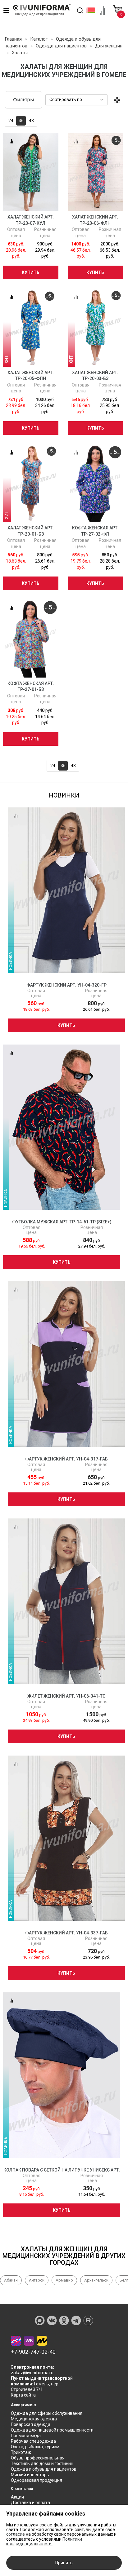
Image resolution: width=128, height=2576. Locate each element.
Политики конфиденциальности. (44, 2541)
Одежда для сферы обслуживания (47, 2413)
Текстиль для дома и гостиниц (42, 2463)
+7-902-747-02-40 (33, 2352)
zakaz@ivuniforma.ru (32, 2373)
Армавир (64, 2280)
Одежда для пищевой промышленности (52, 2430)
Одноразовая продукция (37, 2480)
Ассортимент (24, 2405)
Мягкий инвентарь (30, 2475)
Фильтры (24, 100)
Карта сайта (23, 2395)
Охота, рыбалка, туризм (35, 2447)
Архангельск (96, 2280)
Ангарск (37, 2280)
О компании (22, 2489)
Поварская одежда (31, 2424)
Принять (64, 2563)
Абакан (11, 2280)
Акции (17, 2497)
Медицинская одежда (34, 2419)
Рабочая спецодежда (33, 2441)
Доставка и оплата (30, 2503)
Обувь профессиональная (38, 2458)
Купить (31, 272)
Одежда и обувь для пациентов (44, 2469)
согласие (16, 2534)
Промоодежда (26, 2436)
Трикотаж (21, 2452)
